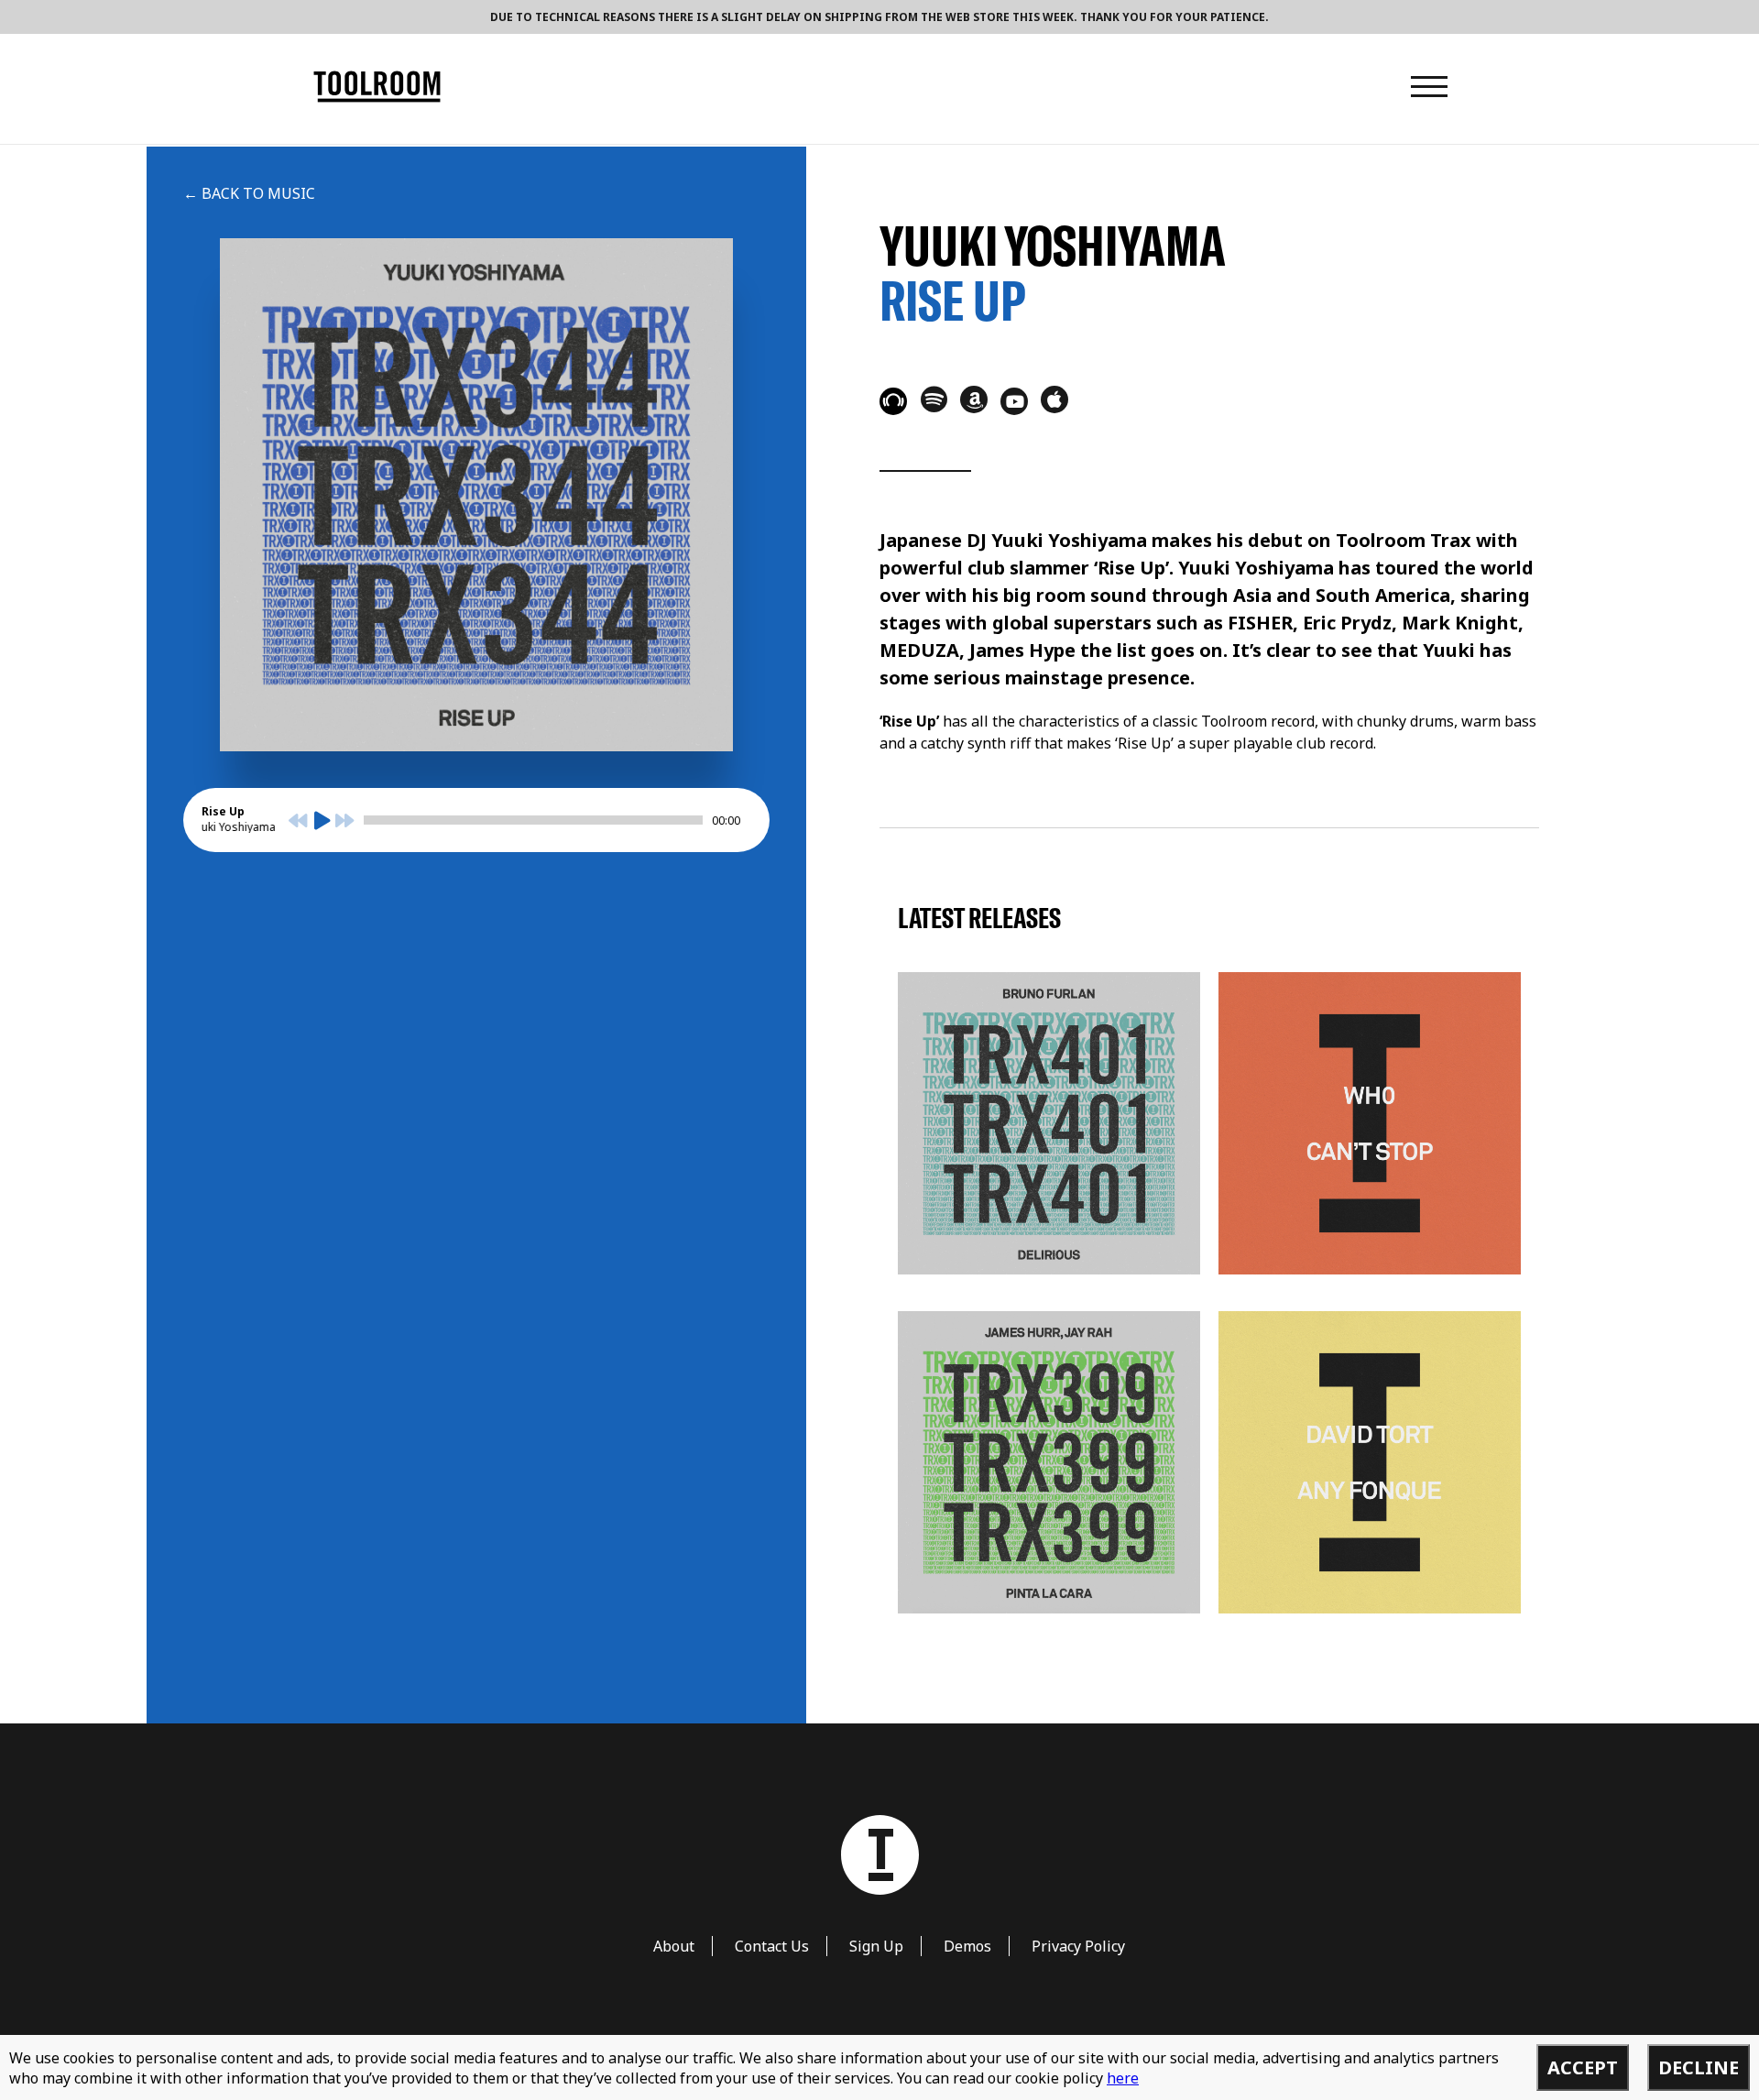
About (674, 1946)
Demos (967, 1946)
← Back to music (249, 193)
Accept (1583, 2067)
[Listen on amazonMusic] (974, 399)
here (1123, 2078)
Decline (1699, 2067)
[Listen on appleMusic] (1054, 399)
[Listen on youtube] (1014, 401)
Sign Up (876, 1946)
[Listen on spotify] (934, 399)
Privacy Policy (1078, 1946)
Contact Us (772, 1946)
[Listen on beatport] (893, 401)
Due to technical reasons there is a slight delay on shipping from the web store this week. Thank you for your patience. (879, 17)
